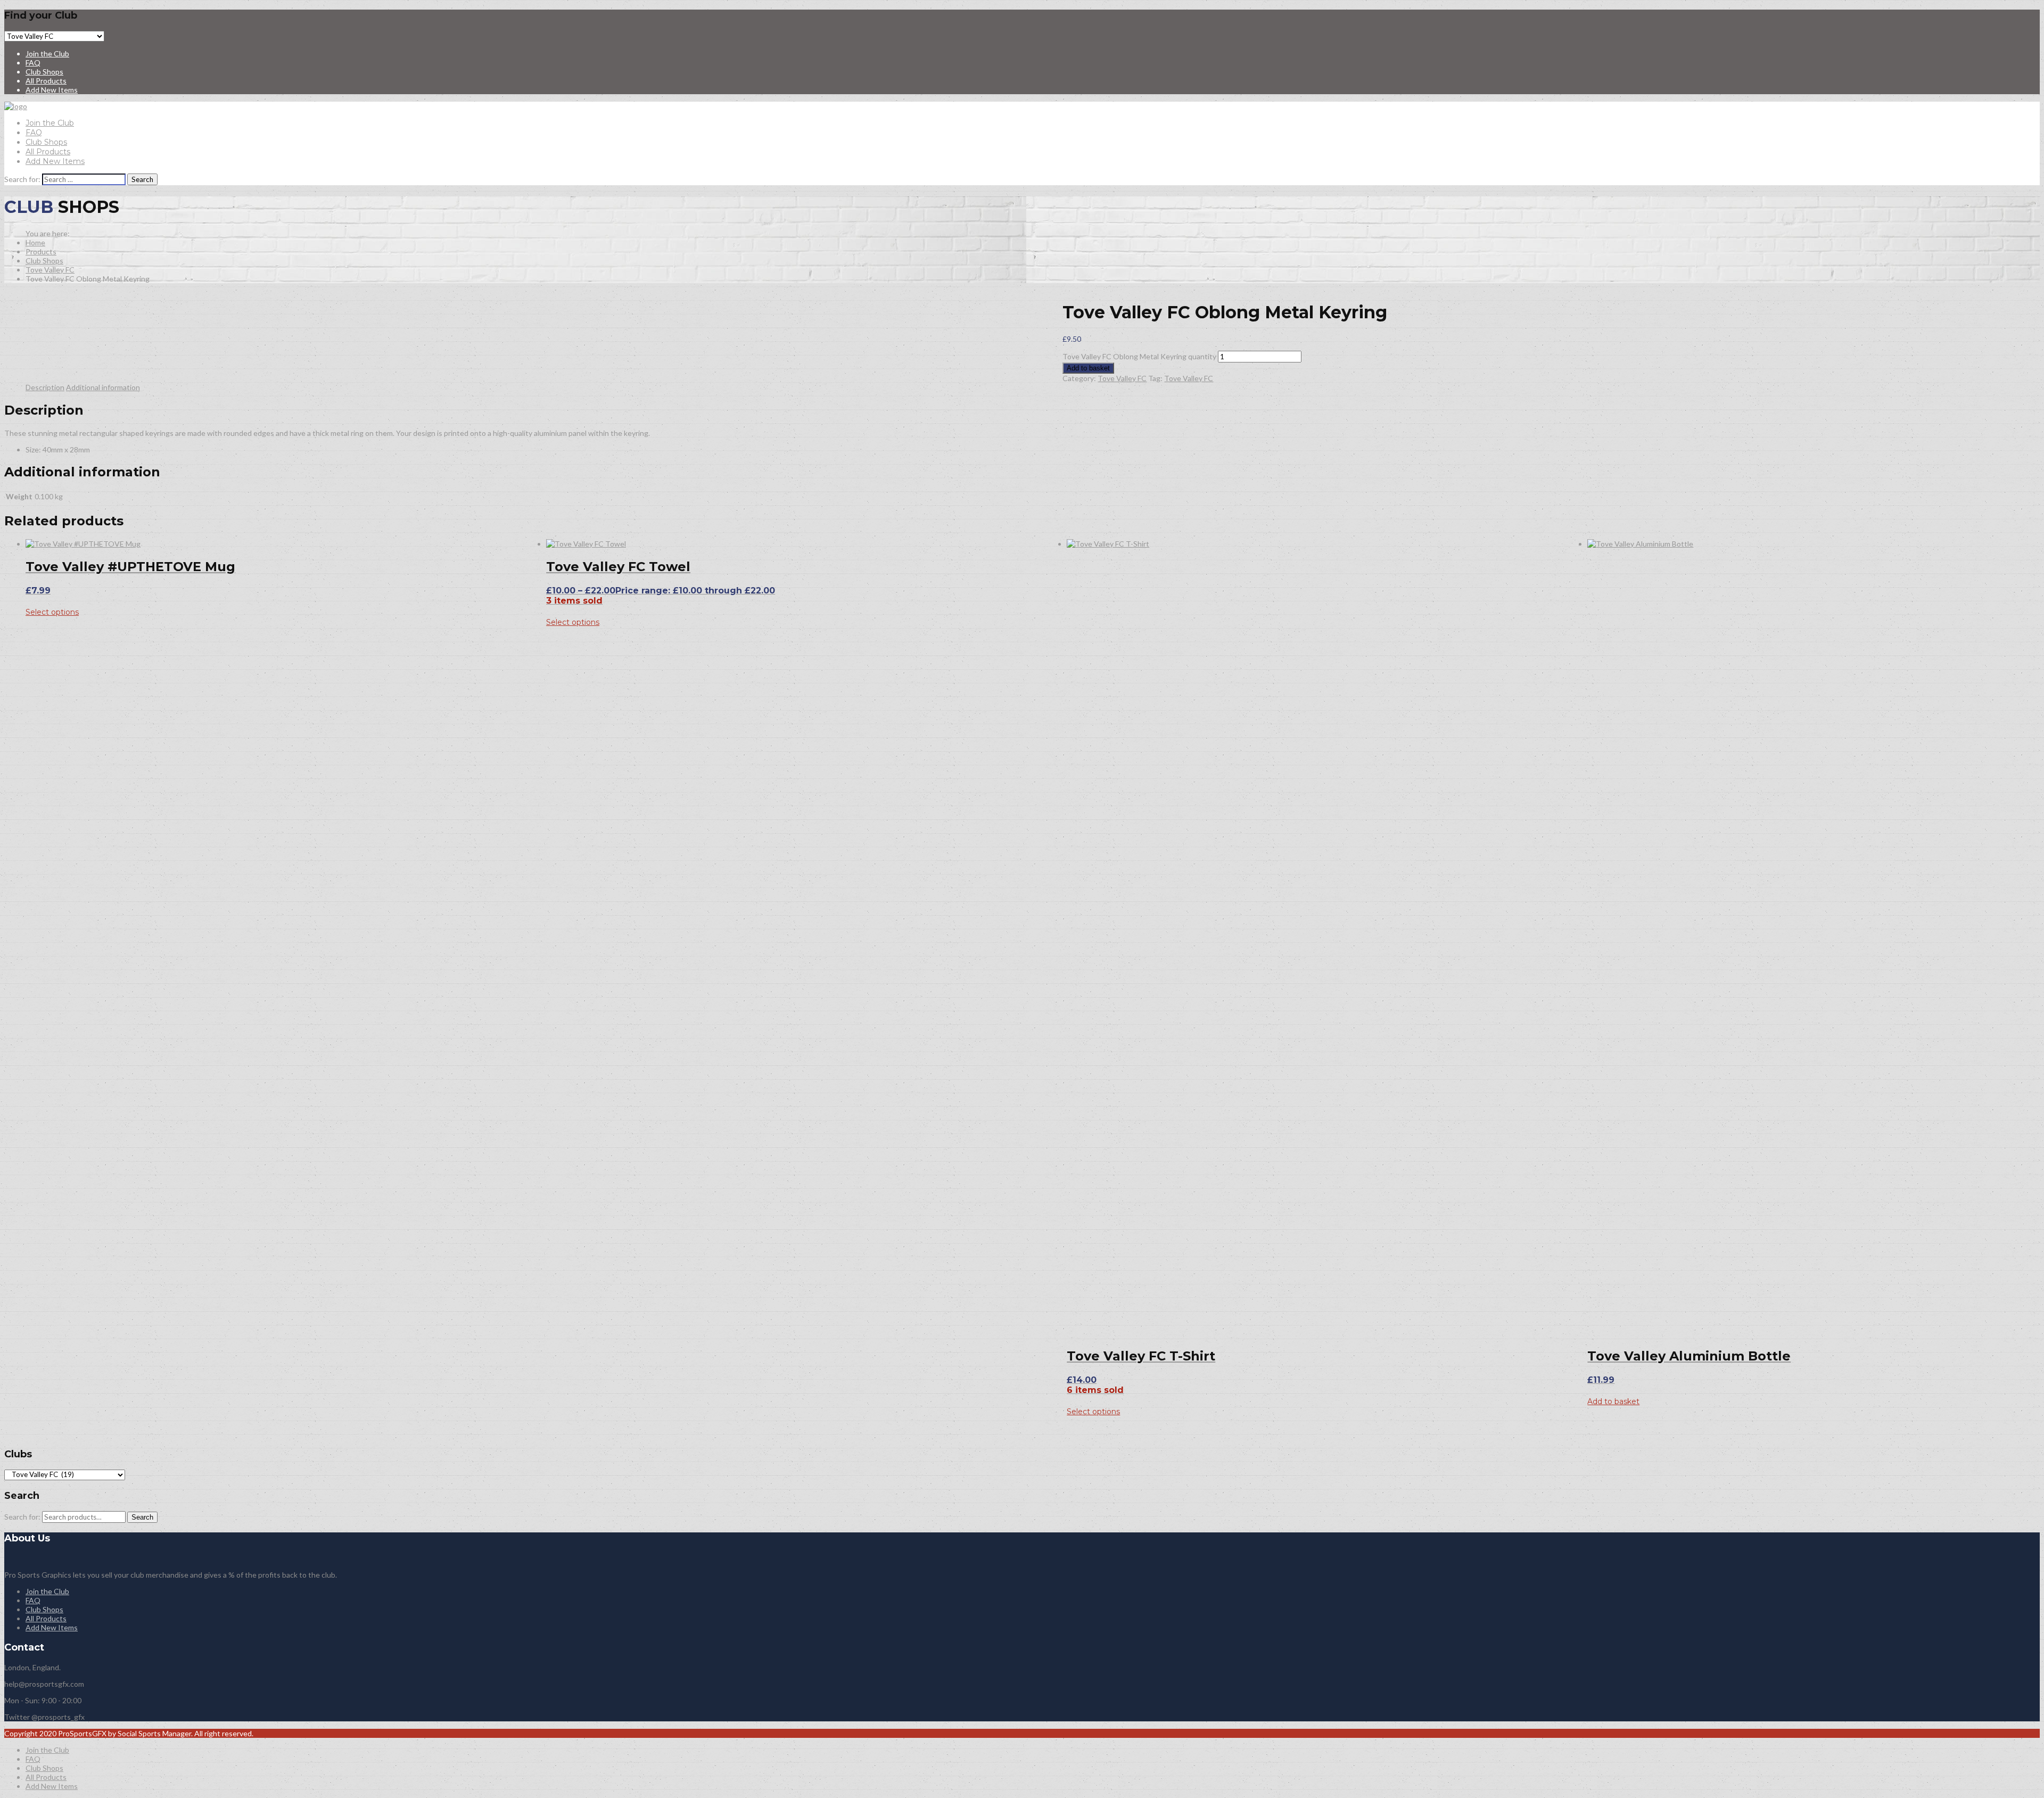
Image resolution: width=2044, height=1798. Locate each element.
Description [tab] (45, 387)
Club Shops (44, 72)
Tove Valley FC (50, 270)
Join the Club (47, 53)
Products (41, 251)
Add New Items (52, 90)
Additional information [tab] (103, 387)
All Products (46, 81)
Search (142, 1517)
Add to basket (1088, 368)
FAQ (33, 63)
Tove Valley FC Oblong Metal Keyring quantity (1139, 356)
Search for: (22, 1517)
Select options (52, 612)
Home (35, 242)
